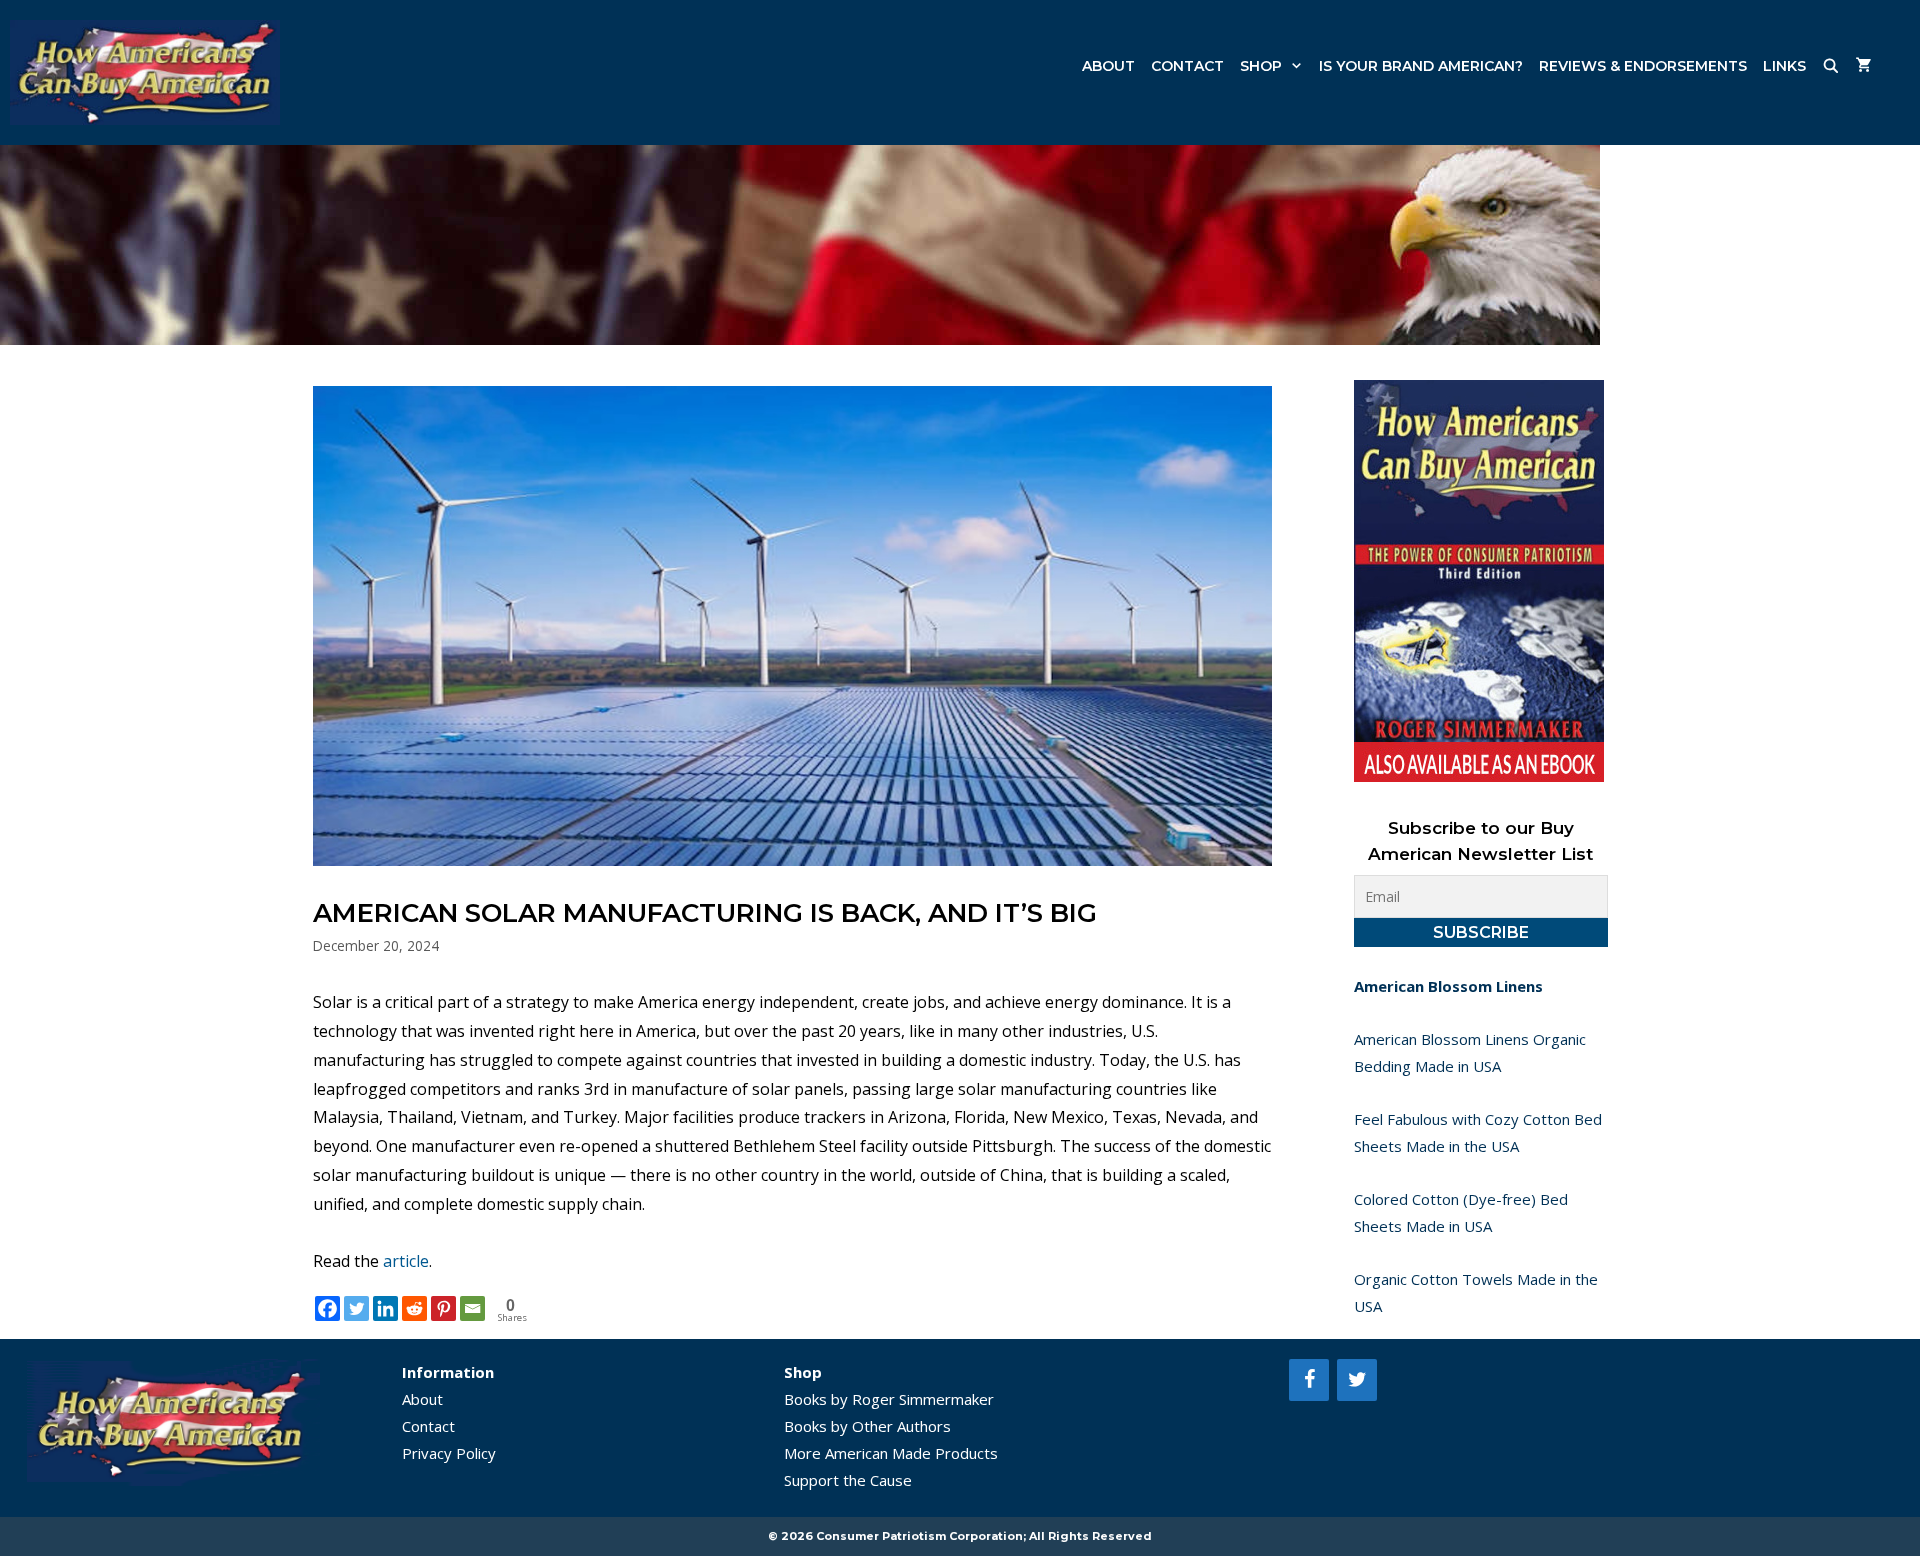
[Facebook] (327, 1308)
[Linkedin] (385, 1308)
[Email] (472, 1308)
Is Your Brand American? (1421, 66)
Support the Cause (848, 1480)
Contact (1187, 66)
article (406, 1261)
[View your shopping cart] (1864, 66)
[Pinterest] (443, 1308)
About (1108, 66)
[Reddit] (414, 1308)
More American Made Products (891, 1453)
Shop (1261, 66)
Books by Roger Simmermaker (889, 1399)
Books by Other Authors (867, 1426)
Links (1784, 66)
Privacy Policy (449, 1453)
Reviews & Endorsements (1643, 66)
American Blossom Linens (1448, 986)
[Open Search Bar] (1831, 66)
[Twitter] (356, 1308)
